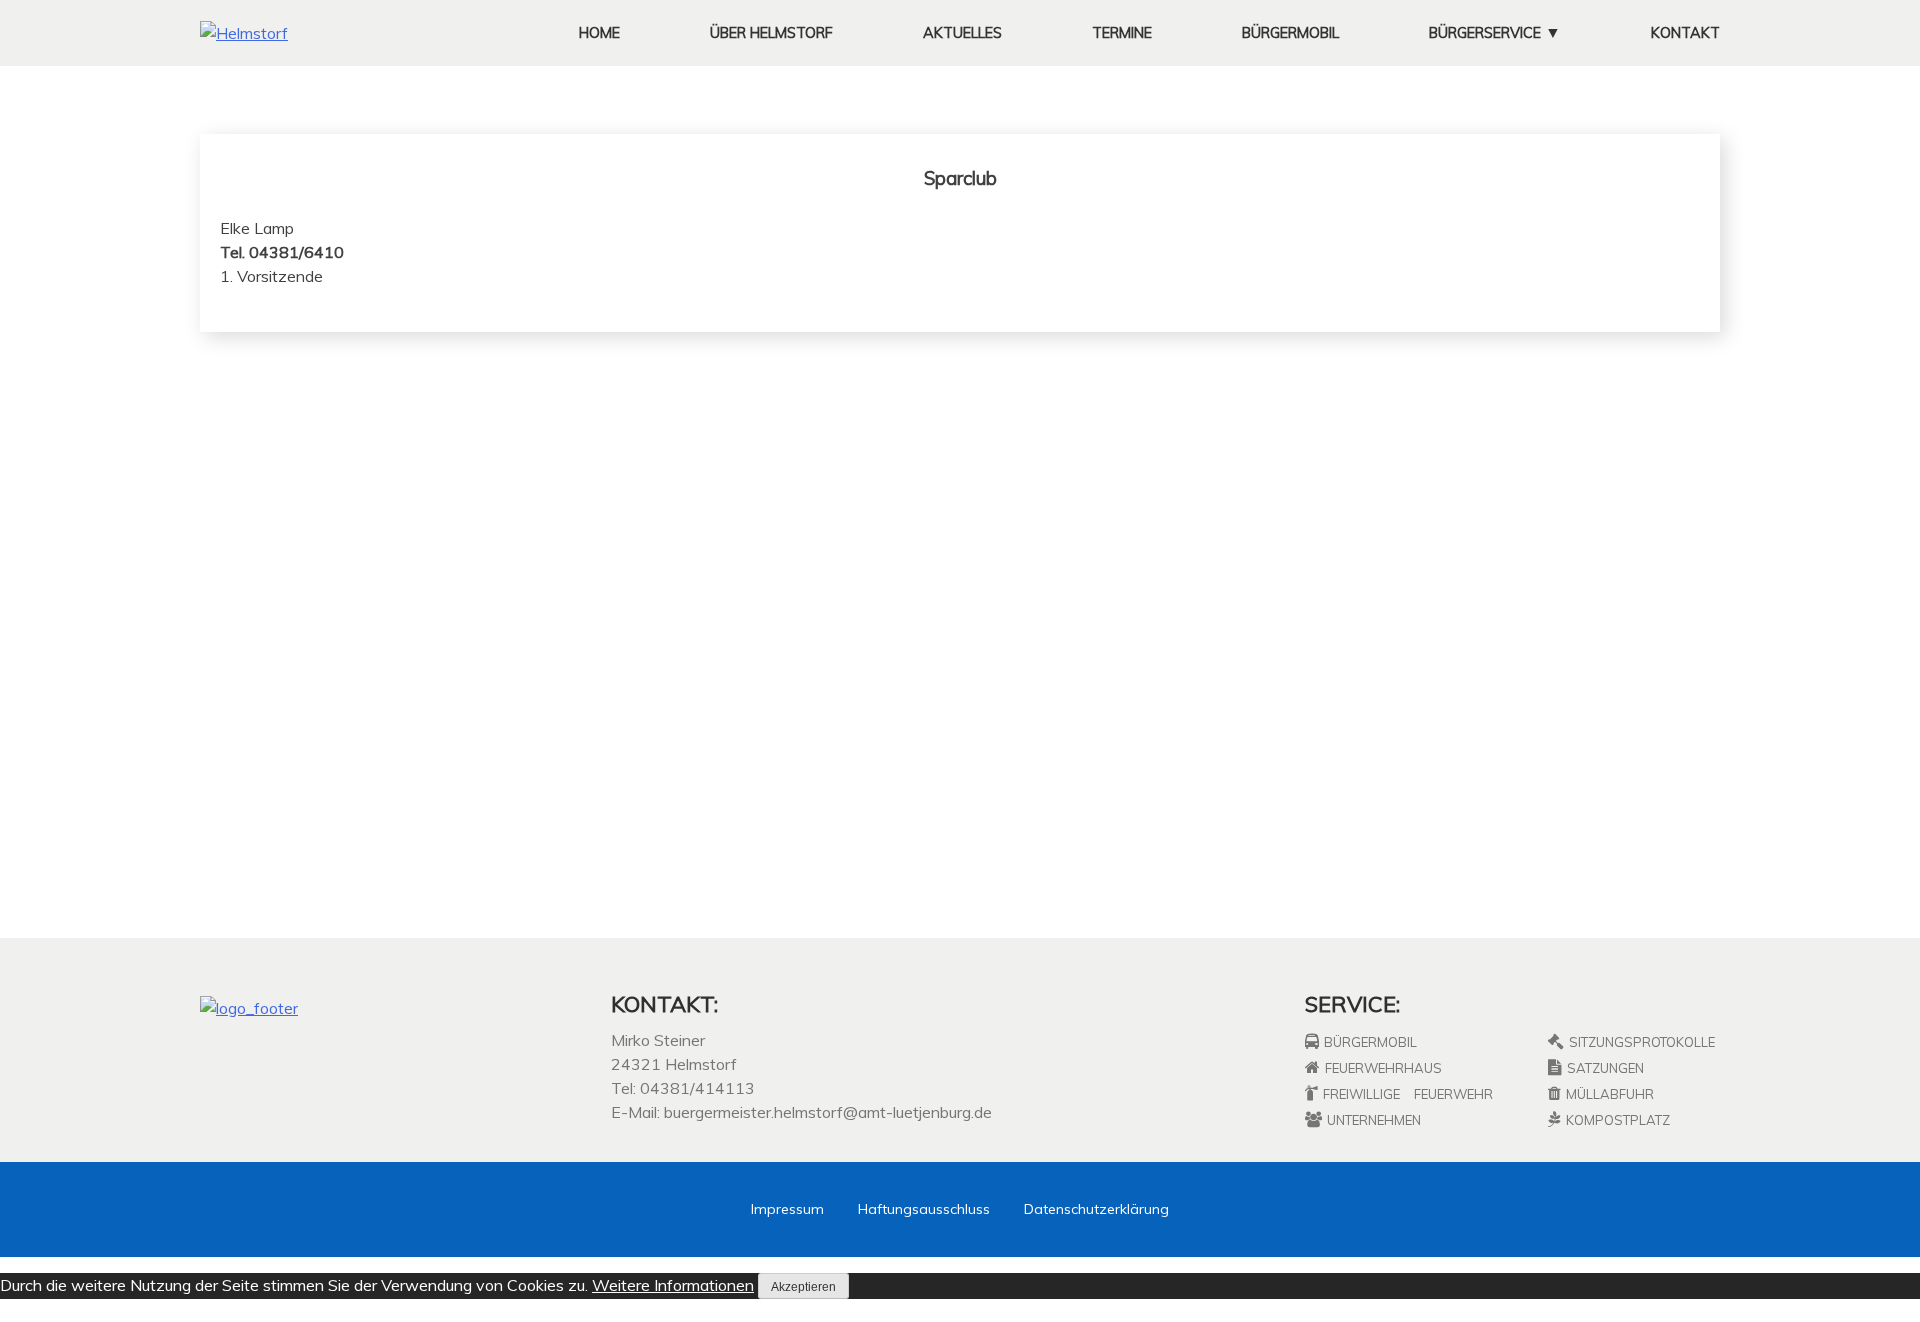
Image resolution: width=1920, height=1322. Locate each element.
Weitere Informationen (673, 1285)
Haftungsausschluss (924, 1209)
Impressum (787, 1209)
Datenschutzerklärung (1096, 1209)
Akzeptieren (803, 1287)
